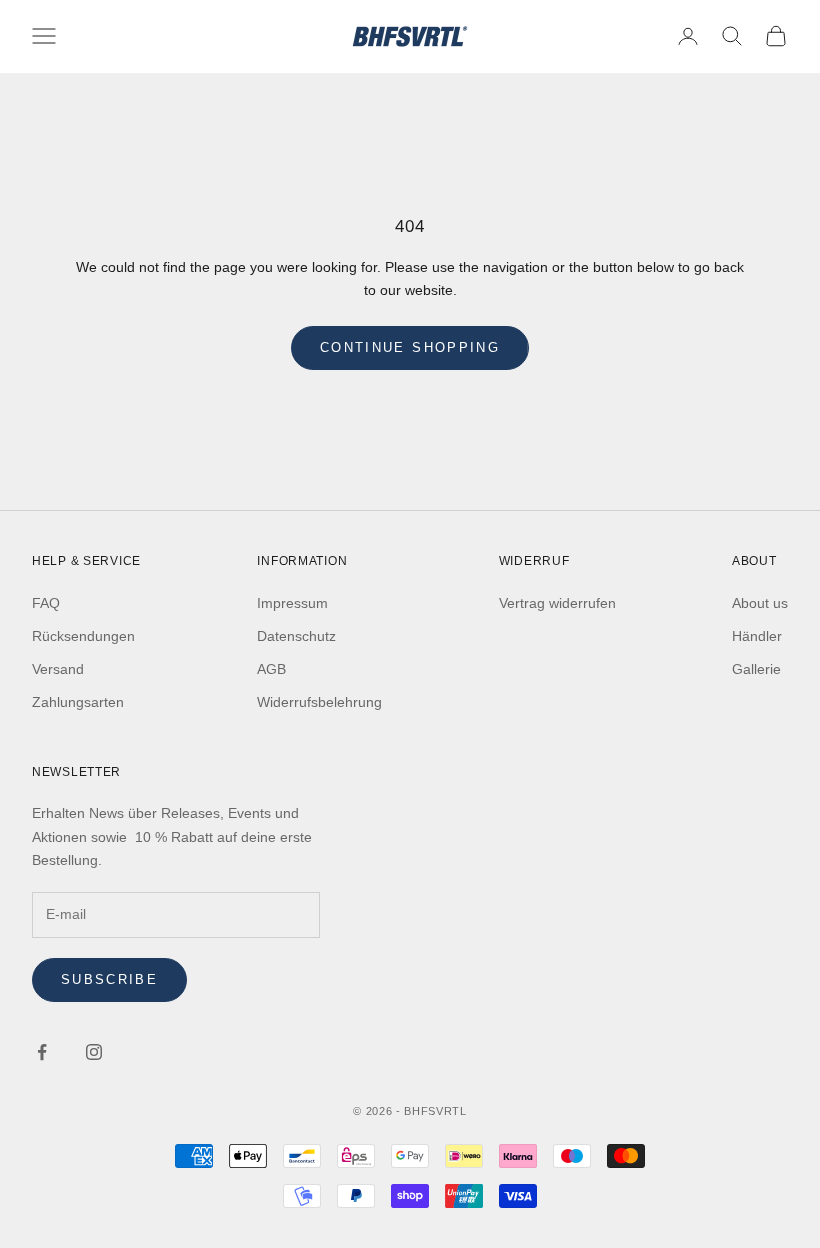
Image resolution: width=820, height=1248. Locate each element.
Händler (757, 636)
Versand (58, 669)
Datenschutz (296, 636)
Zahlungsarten (78, 702)
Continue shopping (410, 347)
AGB (271, 669)
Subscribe (109, 979)
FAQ (46, 603)
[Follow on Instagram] (94, 1052)
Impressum (292, 603)
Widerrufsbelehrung (319, 702)
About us (760, 603)
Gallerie (756, 669)
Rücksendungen (83, 636)
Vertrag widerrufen (557, 603)
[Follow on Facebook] (42, 1052)
